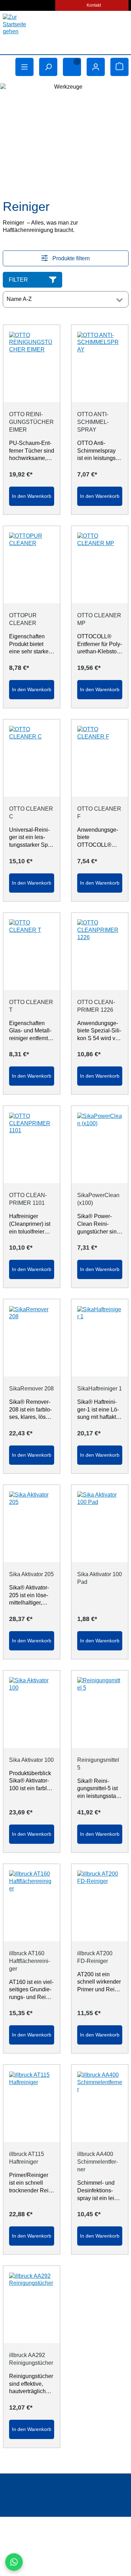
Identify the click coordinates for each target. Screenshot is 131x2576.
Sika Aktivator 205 (31, 1574)
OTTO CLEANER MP (99, 619)
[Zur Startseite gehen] (66, 31)
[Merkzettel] (72, 67)
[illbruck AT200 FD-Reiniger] (100, 1903)
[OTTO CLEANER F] (100, 758)
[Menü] (24, 67)
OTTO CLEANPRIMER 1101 (28, 1199)
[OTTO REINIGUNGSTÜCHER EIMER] (32, 364)
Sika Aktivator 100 (31, 1760)
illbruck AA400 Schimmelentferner (97, 2162)
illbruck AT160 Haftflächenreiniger (30, 1961)
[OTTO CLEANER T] (32, 952)
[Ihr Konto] (96, 67)
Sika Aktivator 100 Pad (100, 1578)
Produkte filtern (70, 258)
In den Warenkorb (32, 496)
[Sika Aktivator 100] (32, 1709)
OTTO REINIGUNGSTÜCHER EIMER (31, 422)
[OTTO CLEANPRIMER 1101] (32, 1145)
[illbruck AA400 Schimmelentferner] (100, 2103)
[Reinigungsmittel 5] (100, 1709)
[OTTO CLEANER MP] (100, 565)
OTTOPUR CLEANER (23, 619)
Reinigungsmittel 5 (98, 1764)
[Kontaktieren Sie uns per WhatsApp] (14, 2562)
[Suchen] (48, 67)
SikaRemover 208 (31, 1389)
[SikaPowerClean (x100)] (100, 1145)
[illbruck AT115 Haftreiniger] (32, 2103)
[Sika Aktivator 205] (32, 1524)
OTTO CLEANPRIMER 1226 (96, 1006)
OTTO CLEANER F (99, 813)
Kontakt (94, 5)
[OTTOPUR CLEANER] (32, 565)
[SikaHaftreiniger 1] (100, 1338)
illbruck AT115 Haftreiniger (27, 2158)
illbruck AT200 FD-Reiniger (95, 1957)
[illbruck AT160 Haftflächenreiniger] (32, 1903)
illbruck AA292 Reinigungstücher (31, 2359)
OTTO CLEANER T (31, 1006)
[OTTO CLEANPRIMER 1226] (100, 952)
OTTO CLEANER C (31, 813)
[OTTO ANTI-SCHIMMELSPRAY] (100, 364)
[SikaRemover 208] (32, 1338)
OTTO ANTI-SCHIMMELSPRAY (93, 422)
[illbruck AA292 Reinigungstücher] (32, 2304)
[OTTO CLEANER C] (32, 758)
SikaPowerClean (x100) (98, 1199)
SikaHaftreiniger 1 (100, 1389)
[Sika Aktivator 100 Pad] (100, 1524)
